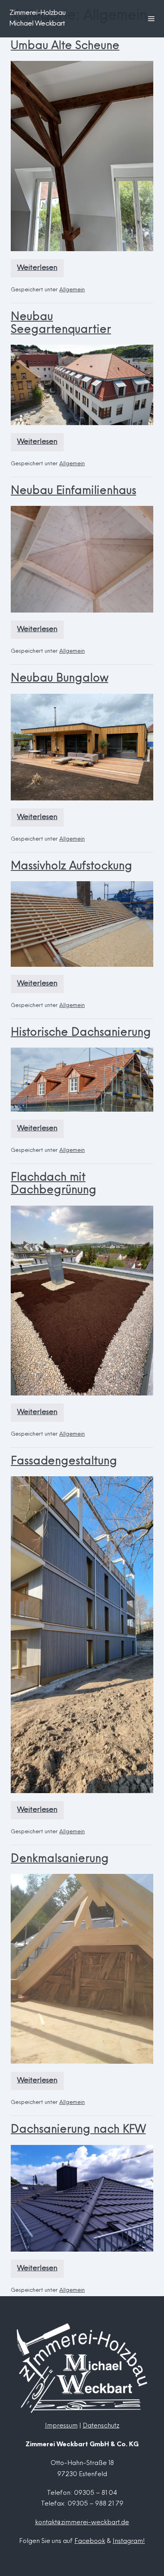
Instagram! (129, 2541)
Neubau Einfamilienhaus (73, 491)
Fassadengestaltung (64, 1462)
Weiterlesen (40, 271)
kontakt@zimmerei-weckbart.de (82, 2523)
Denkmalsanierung (60, 1859)
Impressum (61, 2426)
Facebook (90, 2541)
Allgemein (72, 290)
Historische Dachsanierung (81, 1033)
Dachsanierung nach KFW (78, 2130)
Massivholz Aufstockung (71, 867)
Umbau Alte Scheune (65, 46)
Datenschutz (101, 2426)
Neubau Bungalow (60, 679)
